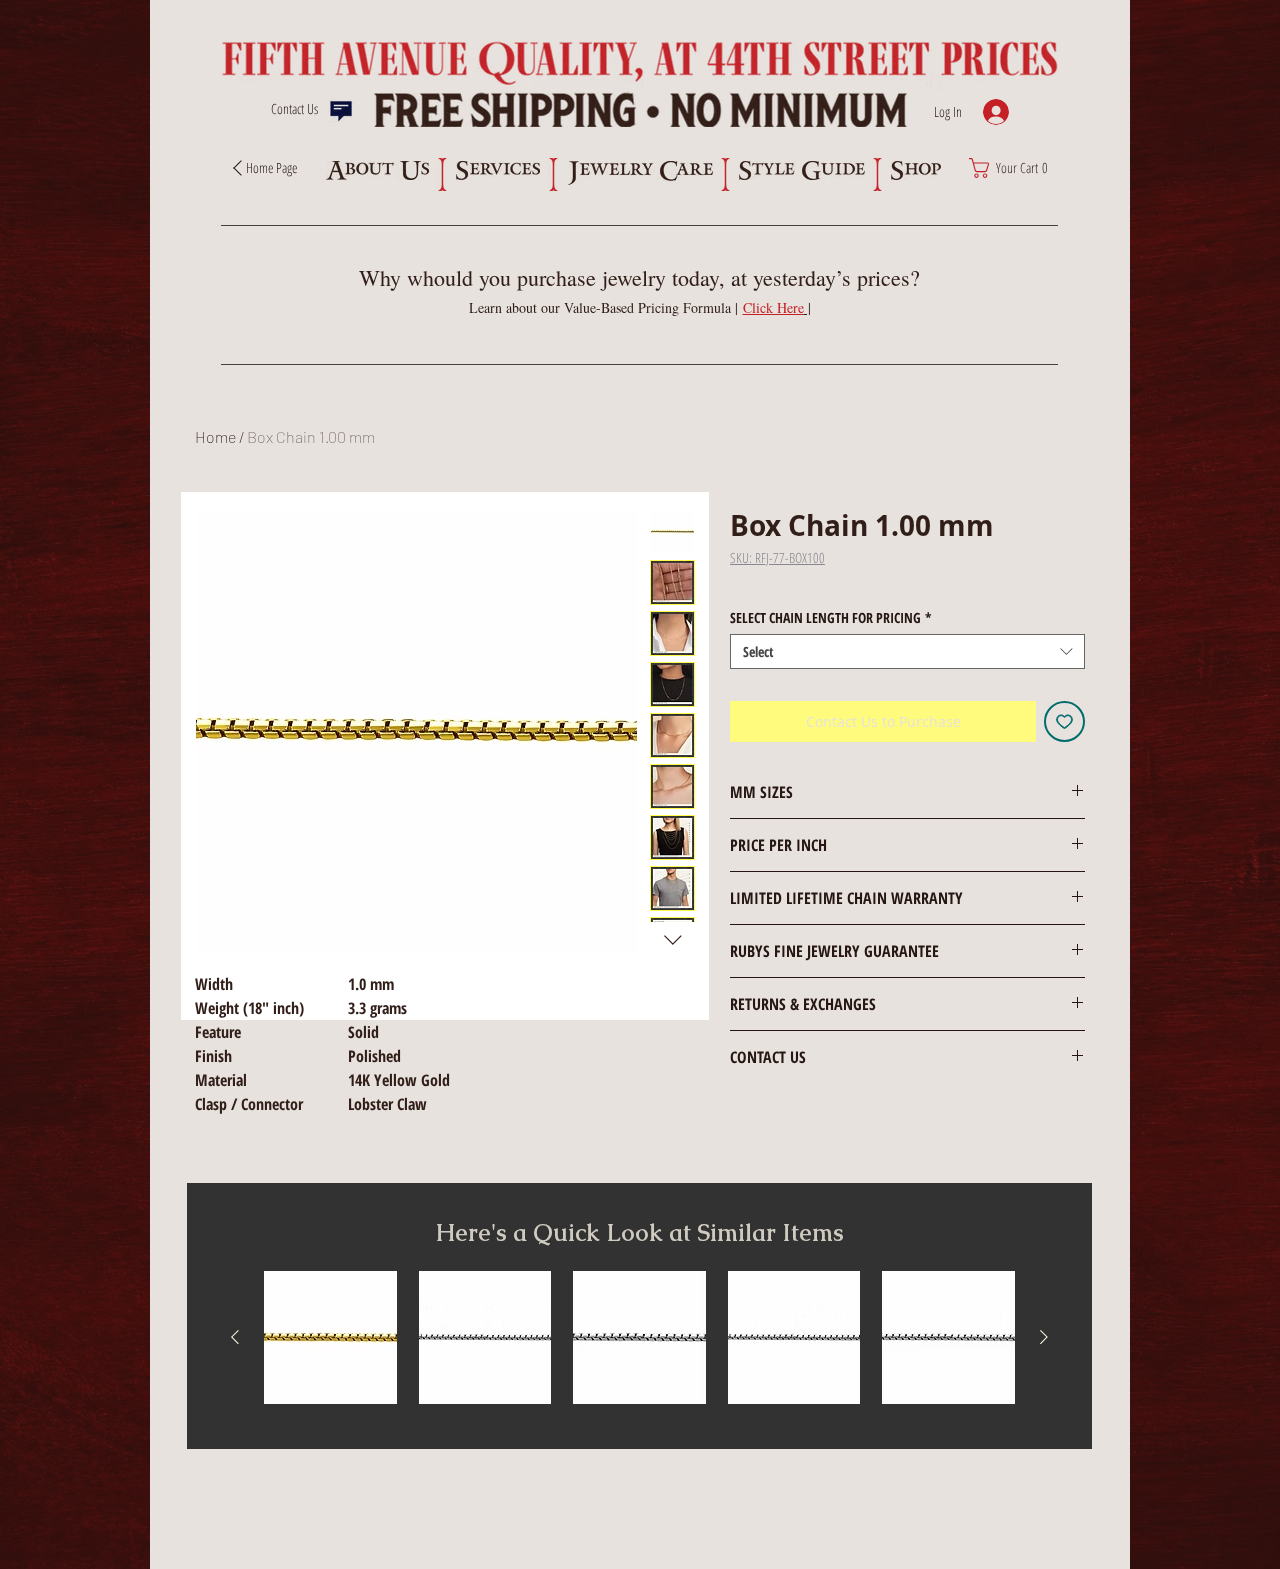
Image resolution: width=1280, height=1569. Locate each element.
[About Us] (377, 170)
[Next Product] (1044, 1337)
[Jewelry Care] (640, 173)
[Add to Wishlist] (1064, 721)
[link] (1014, 168)
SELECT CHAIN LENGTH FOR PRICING (831, 617)
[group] (639, 1337)
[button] (777, 307)
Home (215, 436)
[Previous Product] (235, 1337)
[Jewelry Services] (497, 170)
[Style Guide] (801, 170)
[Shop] (915, 170)
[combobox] (907, 651)
